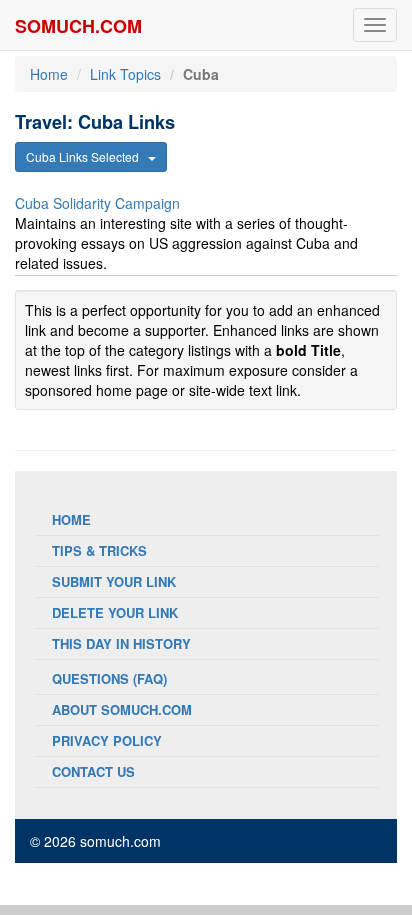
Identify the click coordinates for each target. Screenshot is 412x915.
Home (49, 74)
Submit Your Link (114, 581)
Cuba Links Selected (87, 156)
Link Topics (125, 74)
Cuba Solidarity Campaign (97, 203)
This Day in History (121, 643)
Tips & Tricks (99, 550)
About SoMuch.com (122, 709)
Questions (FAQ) (109, 678)
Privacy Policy (107, 740)
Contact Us (93, 771)
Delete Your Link (115, 612)
